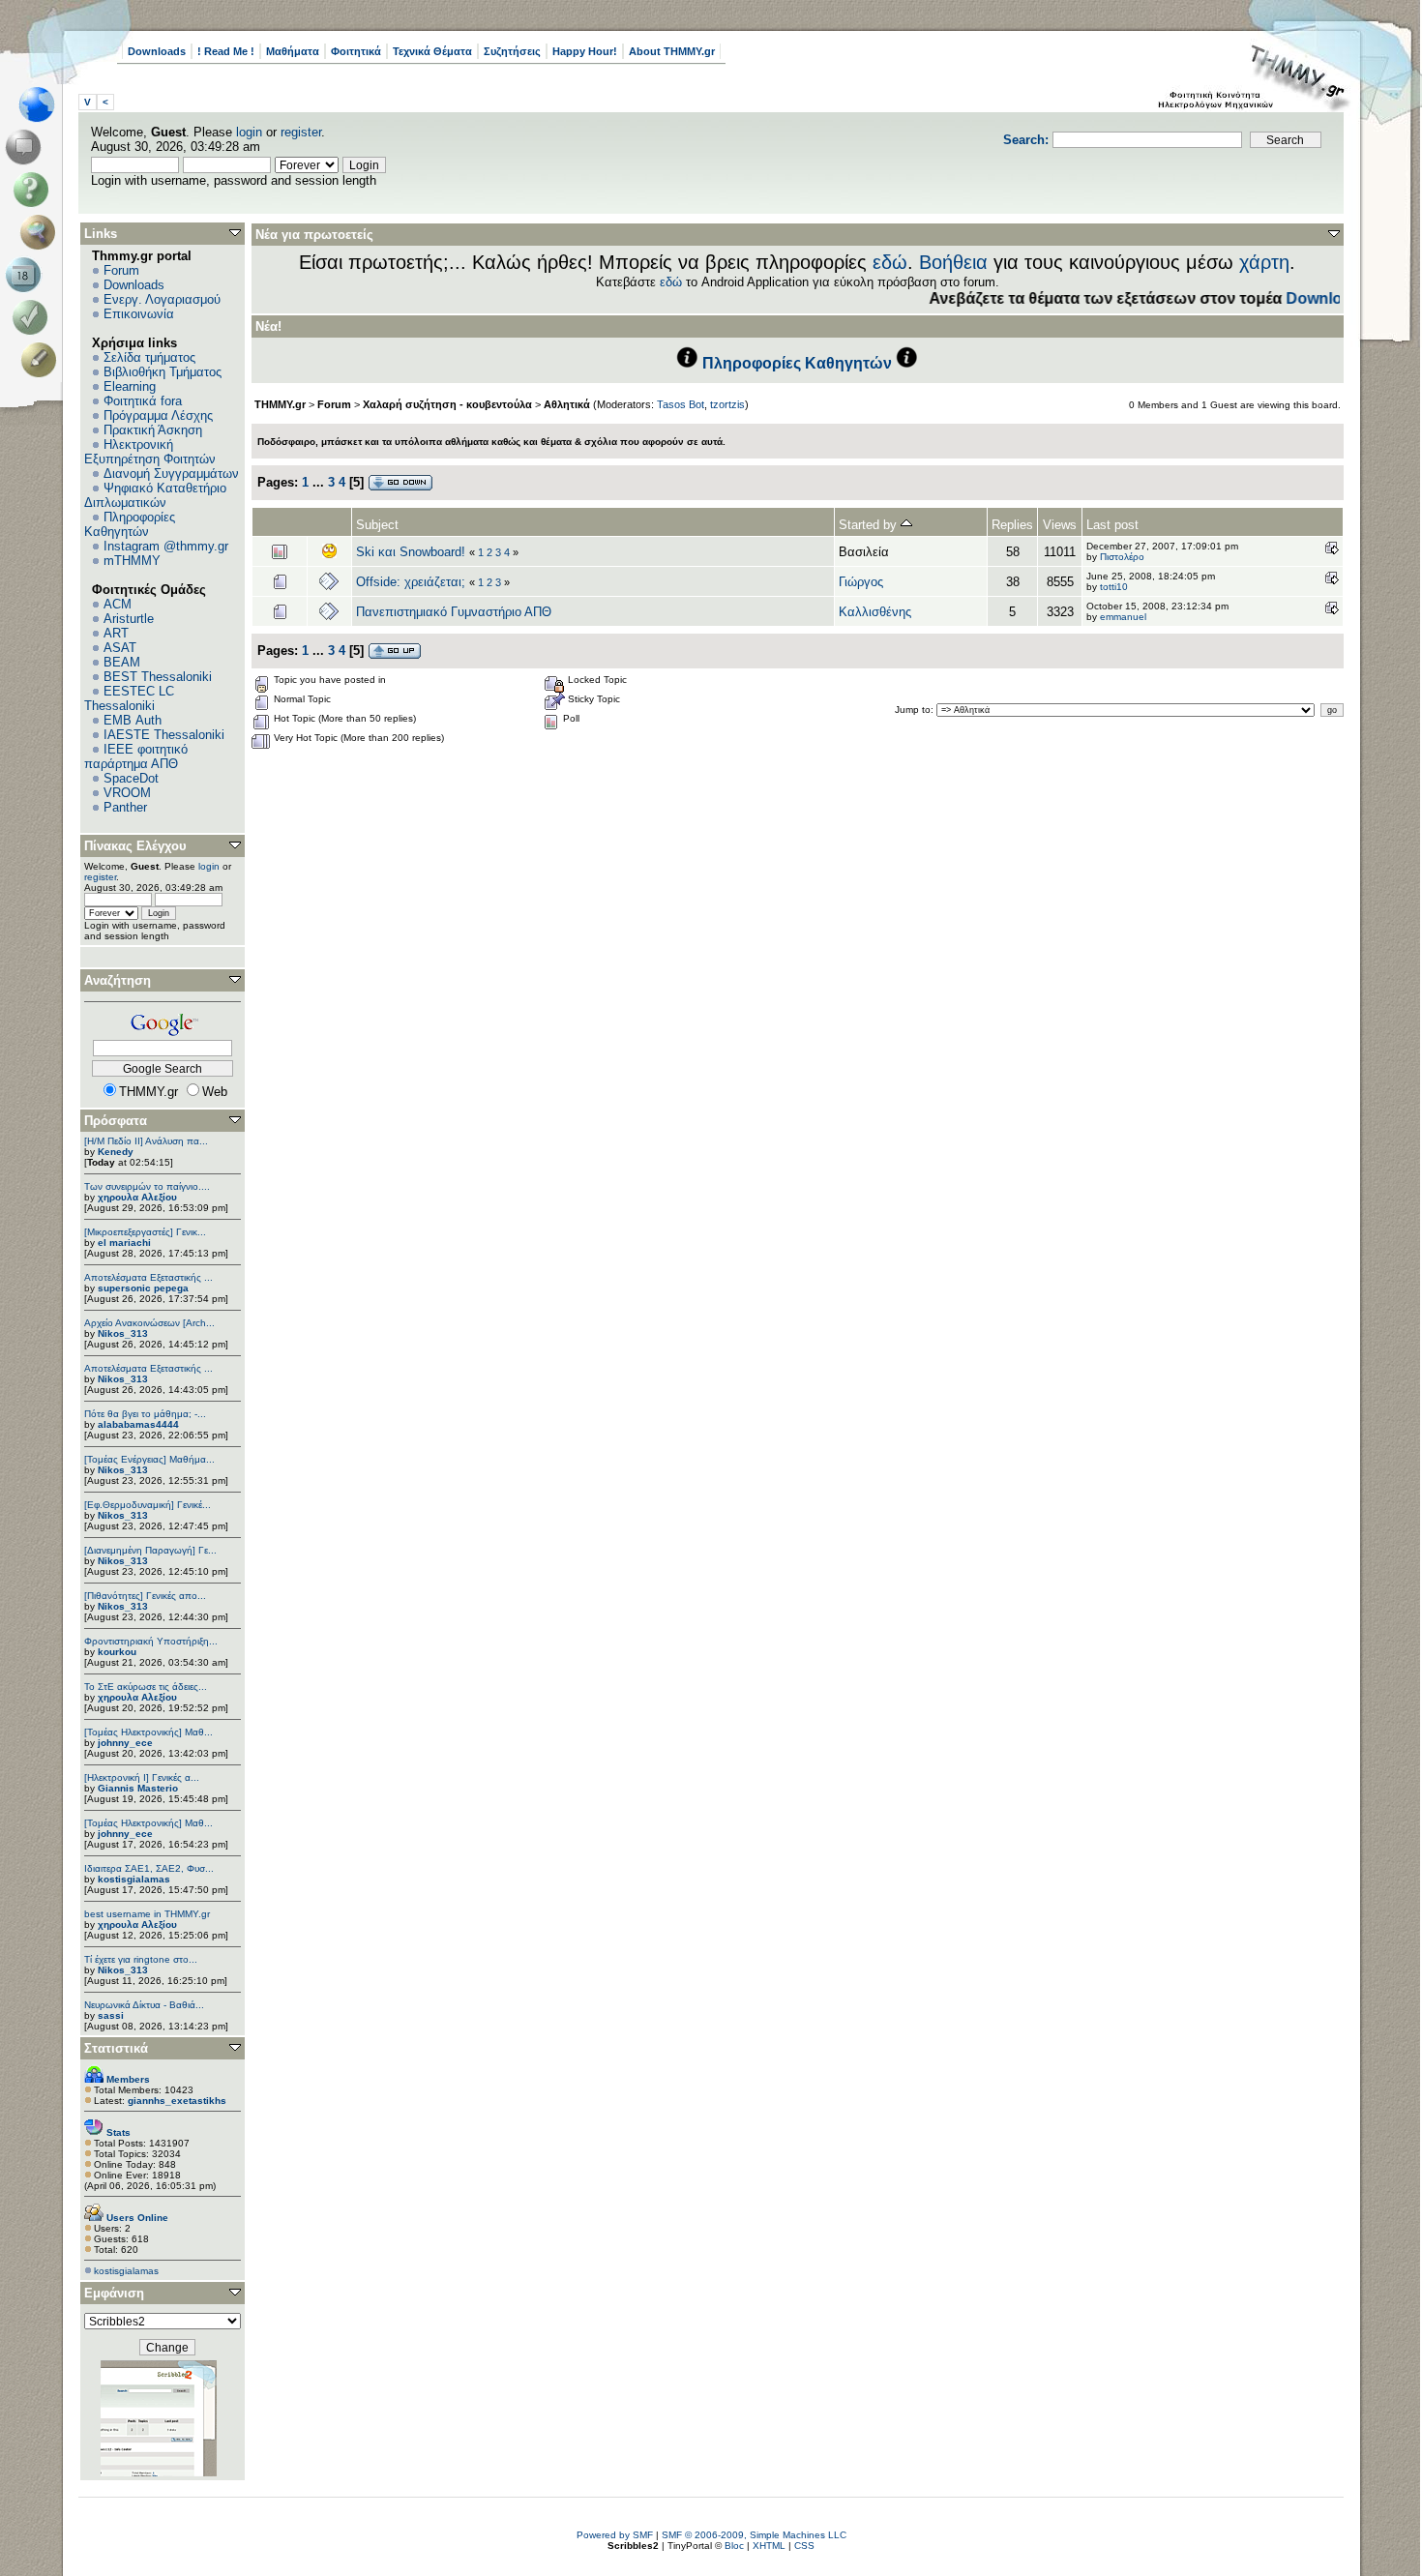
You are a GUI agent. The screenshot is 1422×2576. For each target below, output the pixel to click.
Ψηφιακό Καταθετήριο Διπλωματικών (155, 495)
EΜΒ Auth (133, 720)
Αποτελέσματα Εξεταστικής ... (148, 1277)
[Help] (34, 190)
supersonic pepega (143, 1288)
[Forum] (27, 147)
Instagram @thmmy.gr (166, 546)
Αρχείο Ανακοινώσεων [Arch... (149, 1323)
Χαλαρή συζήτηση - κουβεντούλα (447, 404)
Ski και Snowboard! (413, 552)
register (301, 132)
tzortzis (727, 404)
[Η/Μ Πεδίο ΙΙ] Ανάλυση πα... (146, 1141)
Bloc (734, 2546)
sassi (111, 2015)
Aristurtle (129, 619)
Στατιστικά (116, 2048)
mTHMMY (132, 561)
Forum (121, 270)
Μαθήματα (293, 51)
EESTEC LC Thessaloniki (129, 698)
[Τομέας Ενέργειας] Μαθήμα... (149, 1459)
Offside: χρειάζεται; (411, 582)
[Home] (42, 104)
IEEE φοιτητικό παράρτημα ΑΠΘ (136, 756)
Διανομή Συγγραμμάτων (171, 474)
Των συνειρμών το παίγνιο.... (147, 1186)
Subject (377, 525)
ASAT (120, 648)
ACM (118, 604)
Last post (1112, 525)
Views (1060, 525)
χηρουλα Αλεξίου (137, 1197)
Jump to (913, 710)
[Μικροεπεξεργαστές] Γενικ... (145, 1232)
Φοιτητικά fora (143, 401)
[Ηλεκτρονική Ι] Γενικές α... (142, 1777)
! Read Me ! (226, 51)
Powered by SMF (615, 2535)
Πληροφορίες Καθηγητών (130, 524)
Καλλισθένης (875, 612)
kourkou (117, 1652)
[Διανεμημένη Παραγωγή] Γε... (150, 1550)
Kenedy (116, 1152)
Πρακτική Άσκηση (153, 430)
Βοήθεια (953, 262)
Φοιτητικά (356, 51)
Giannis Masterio (138, 1788)
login (249, 132)
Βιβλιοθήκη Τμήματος (163, 372)
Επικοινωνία (139, 314)
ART (116, 633)
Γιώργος (861, 582)
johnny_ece (125, 1743)
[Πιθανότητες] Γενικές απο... (145, 1596)
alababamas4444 (138, 1424)
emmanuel (1123, 617)
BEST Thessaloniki (158, 677)
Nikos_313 (123, 1333)
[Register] (42, 360)
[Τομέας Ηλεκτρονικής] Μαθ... (148, 1732)
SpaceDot (131, 778)
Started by (870, 525)
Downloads (157, 51)
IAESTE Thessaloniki (164, 735)
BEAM (122, 662)
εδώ (890, 262)
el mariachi (124, 1243)
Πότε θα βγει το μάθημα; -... (145, 1414)
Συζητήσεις (512, 51)
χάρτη (1264, 262)
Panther (125, 807)
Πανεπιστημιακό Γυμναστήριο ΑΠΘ (454, 612)
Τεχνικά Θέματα (432, 51)
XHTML (769, 2546)
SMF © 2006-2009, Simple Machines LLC (754, 2535)
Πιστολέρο (1122, 557)
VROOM (127, 793)
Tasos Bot (681, 404)
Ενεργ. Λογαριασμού (162, 299)
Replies (1012, 525)
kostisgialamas (134, 1879)
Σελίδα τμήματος (149, 357)
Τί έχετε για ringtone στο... (141, 1959)
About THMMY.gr (672, 51)
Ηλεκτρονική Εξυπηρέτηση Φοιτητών (150, 452)
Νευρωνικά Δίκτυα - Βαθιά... (144, 2005)
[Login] (34, 317)
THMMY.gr (280, 404)
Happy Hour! (585, 51)
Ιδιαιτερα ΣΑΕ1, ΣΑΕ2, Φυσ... (149, 1868)
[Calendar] (27, 275)
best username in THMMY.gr (147, 1914)
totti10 (1114, 587)
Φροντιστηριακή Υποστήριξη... (151, 1641)
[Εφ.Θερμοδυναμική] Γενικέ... (148, 1505)
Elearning (130, 386)
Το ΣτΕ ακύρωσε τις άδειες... (146, 1687)
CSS (804, 2546)
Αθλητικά (567, 404)
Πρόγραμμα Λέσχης (158, 415)
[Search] (42, 232)
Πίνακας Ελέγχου (135, 846)
